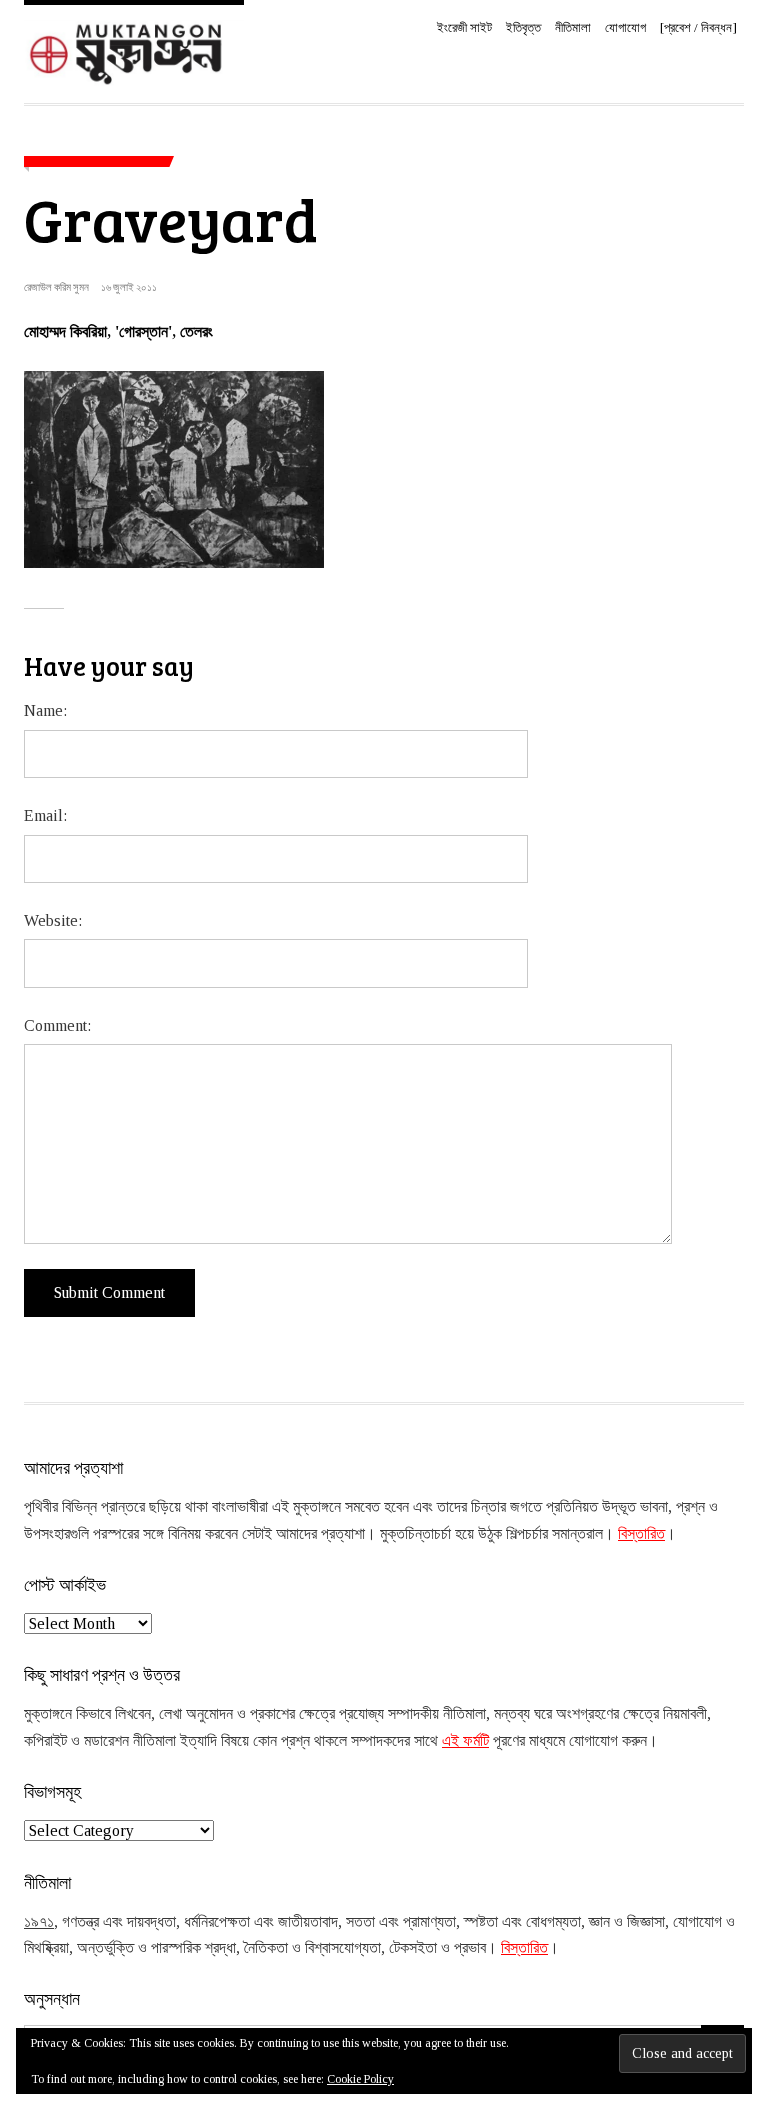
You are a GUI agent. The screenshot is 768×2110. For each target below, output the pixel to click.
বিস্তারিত (641, 1533)
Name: (45, 710)
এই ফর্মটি (465, 1740)
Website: (53, 920)
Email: (45, 815)
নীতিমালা (573, 27)
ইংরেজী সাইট (464, 27)
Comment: (57, 1025)
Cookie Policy (360, 2079)
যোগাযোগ (625, 27)
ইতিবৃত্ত (523, 27)
